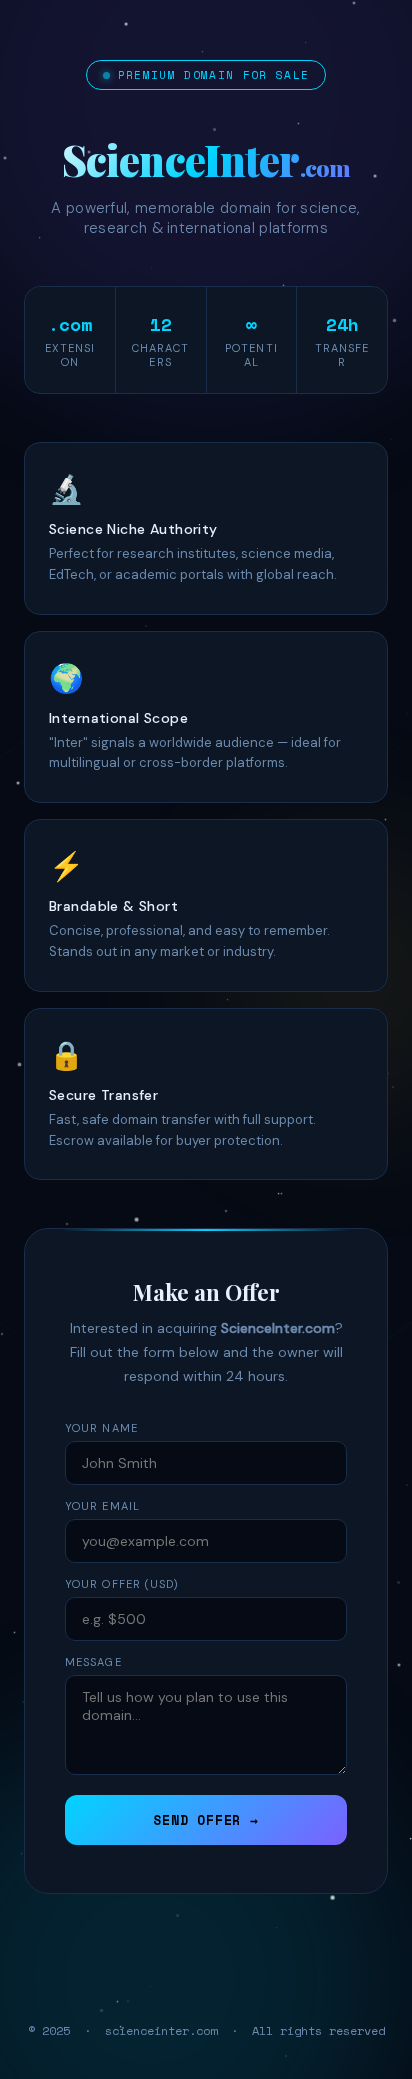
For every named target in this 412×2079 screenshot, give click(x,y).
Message (93, 1662)
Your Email (102, 1506)
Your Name (101, 1428)
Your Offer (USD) (122, 1584)
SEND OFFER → (205, 1820)
